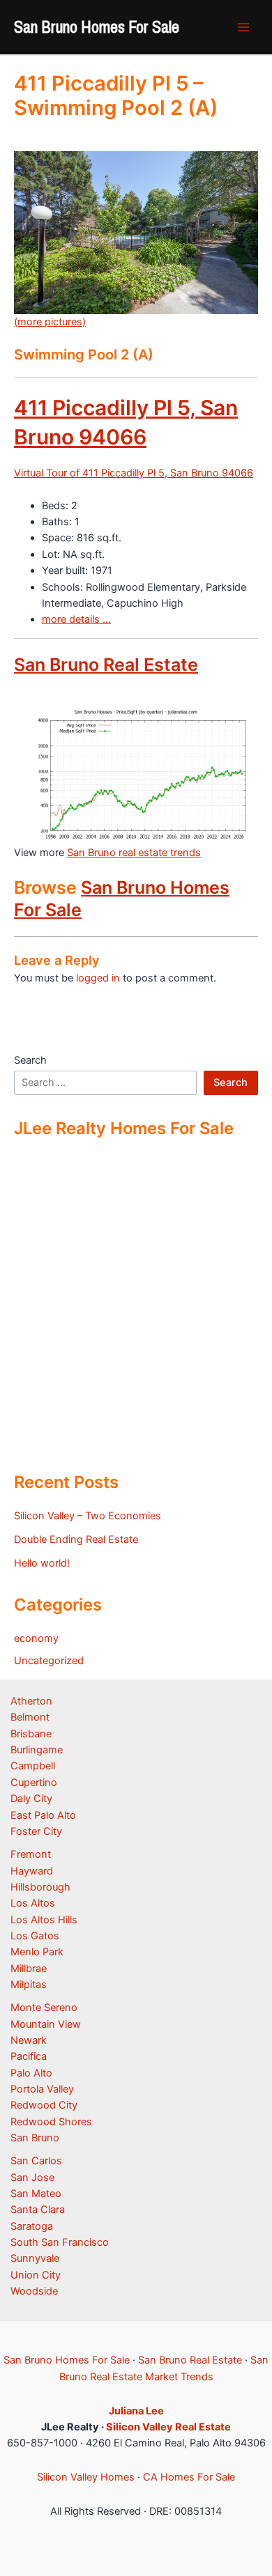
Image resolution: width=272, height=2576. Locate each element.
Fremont (31, 1854)
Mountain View (46, 2024)
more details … (76, 619)
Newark (29, 2040)
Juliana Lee (136, 2411)
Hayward (32, 1871)
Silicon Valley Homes (86, 2477)
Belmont (30, 1717)
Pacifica (29, 2056)
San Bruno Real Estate (106, 665)
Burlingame (37, 1750)
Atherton (31, 1701)
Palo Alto (31, 2073)
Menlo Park (37, 1952)
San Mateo (36, 2194)
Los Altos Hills (44, 1920)
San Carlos (36, 2161)
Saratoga (32, 2226)
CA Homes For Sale (189, 2477)
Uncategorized (49, 1661)
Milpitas (29, 1985)
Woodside (34, 2291)
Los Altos (33, 1903)
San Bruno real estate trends (134, 853)
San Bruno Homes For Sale (97, 26)
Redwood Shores (51, 2122)
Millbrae (29, 1969)
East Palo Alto (43, 1815)
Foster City (36, 1831)
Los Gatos (35, 1936)
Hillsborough (40, 1887)
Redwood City (44, 2105)
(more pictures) (50, 322)
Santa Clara (38, 2210)
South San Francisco (60, 2242)
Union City (36, 2275)
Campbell (33, 1766)
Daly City (31, 1799)
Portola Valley (42, 2089)
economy (36, 1638)
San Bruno (35, 2138)
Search (30, 1060)
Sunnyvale (35, 2258)
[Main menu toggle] (243, 27)
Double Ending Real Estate (76, 1539)
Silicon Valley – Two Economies (88, 1516)
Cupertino (34, 1783)
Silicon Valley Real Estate (168, 2427)
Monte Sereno (44, 2008)
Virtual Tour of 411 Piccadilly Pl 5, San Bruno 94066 (134, 473)
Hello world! (42, 1563)
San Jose (32, 2178)
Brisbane (31, 1734)
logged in (98, 978)
